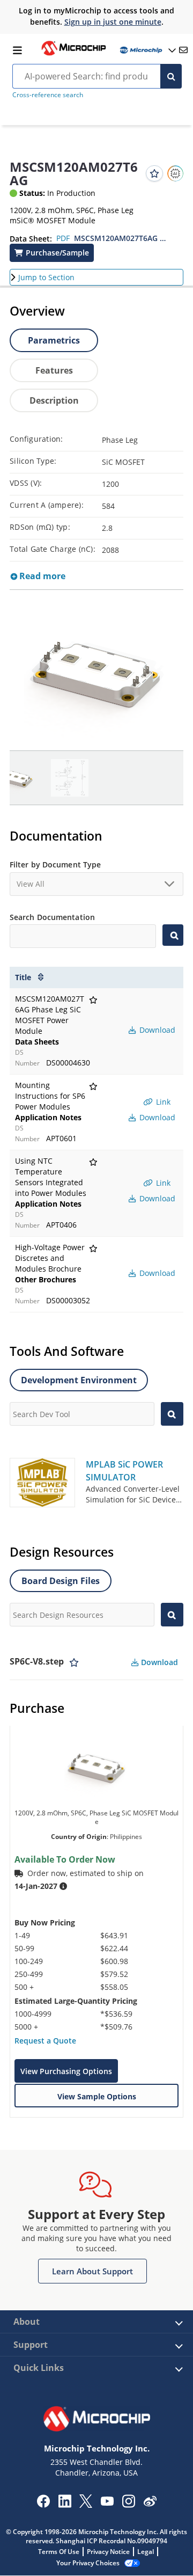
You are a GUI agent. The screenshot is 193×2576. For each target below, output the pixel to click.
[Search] (171, 76)
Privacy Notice (108, 2552)
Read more (41, 576)
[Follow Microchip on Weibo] (150, 2504)
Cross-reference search (48, 95)
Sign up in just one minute (113, 22)
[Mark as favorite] (74, 1662)
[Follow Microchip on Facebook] (43, 2505)
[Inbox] (183, 50)
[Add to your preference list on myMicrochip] (154, 173)
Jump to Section (46, 277)
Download (156, 1030)
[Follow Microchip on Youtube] (107, 2502)
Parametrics (54, 340)
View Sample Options (97, 2096)
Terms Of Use (59, 2552)
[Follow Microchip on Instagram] (128, 2505)
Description (54, 400)
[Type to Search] (173, 935)
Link (162, 1102)
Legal (146, 2552)
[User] (147, 50)
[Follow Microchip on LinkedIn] (65, 2505)
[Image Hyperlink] (73, 54)
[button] (52, 253)
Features (54, 370)
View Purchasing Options (66, 2071)
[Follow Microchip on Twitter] (86, 2505)
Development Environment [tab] (79, 1380)
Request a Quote (45, 2041)
